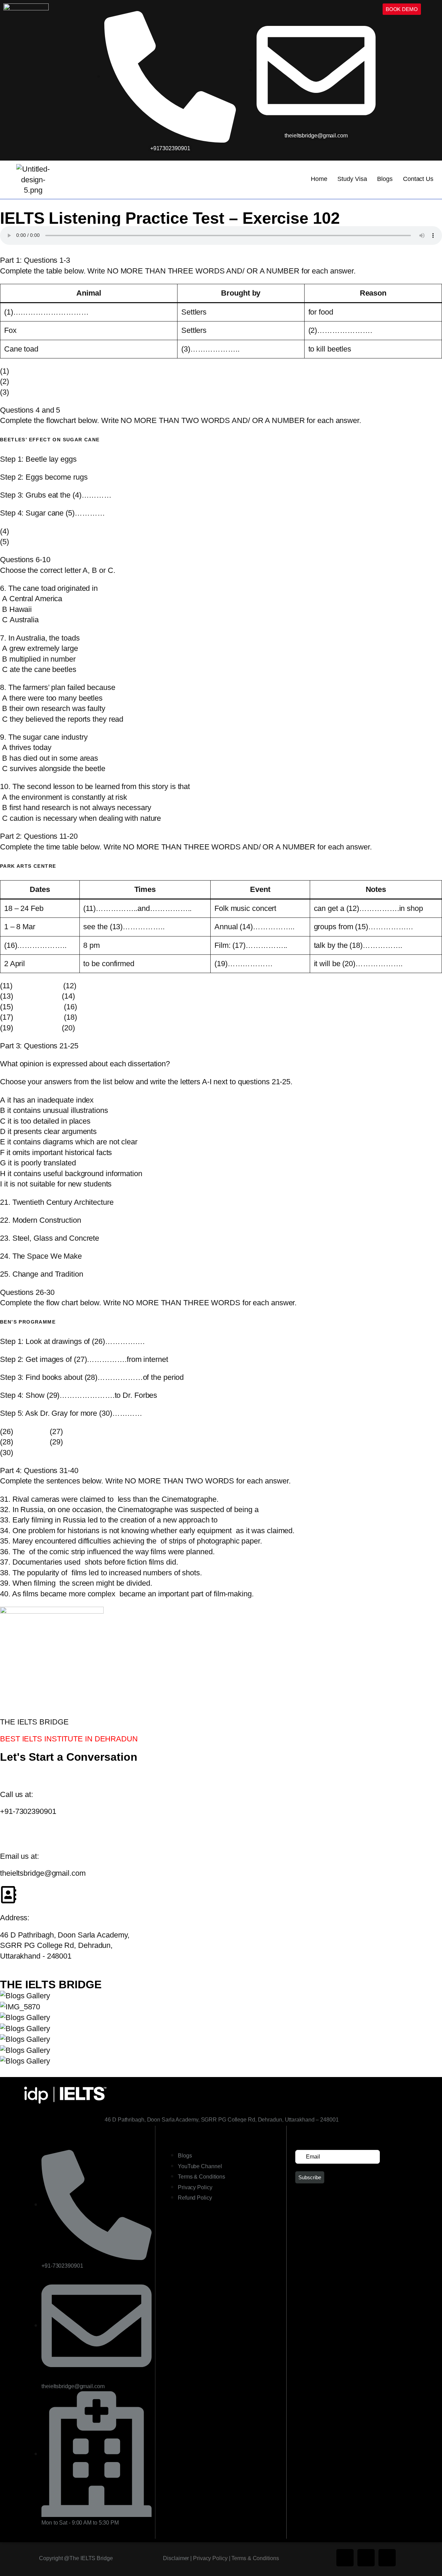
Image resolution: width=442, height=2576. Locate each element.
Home (319, 179)
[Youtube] (387, 2558)
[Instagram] (366, 2558)
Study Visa (352, 179)
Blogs (385, 179)
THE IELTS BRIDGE (51, 1984)
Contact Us (418, 179)
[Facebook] (345, 2558)
